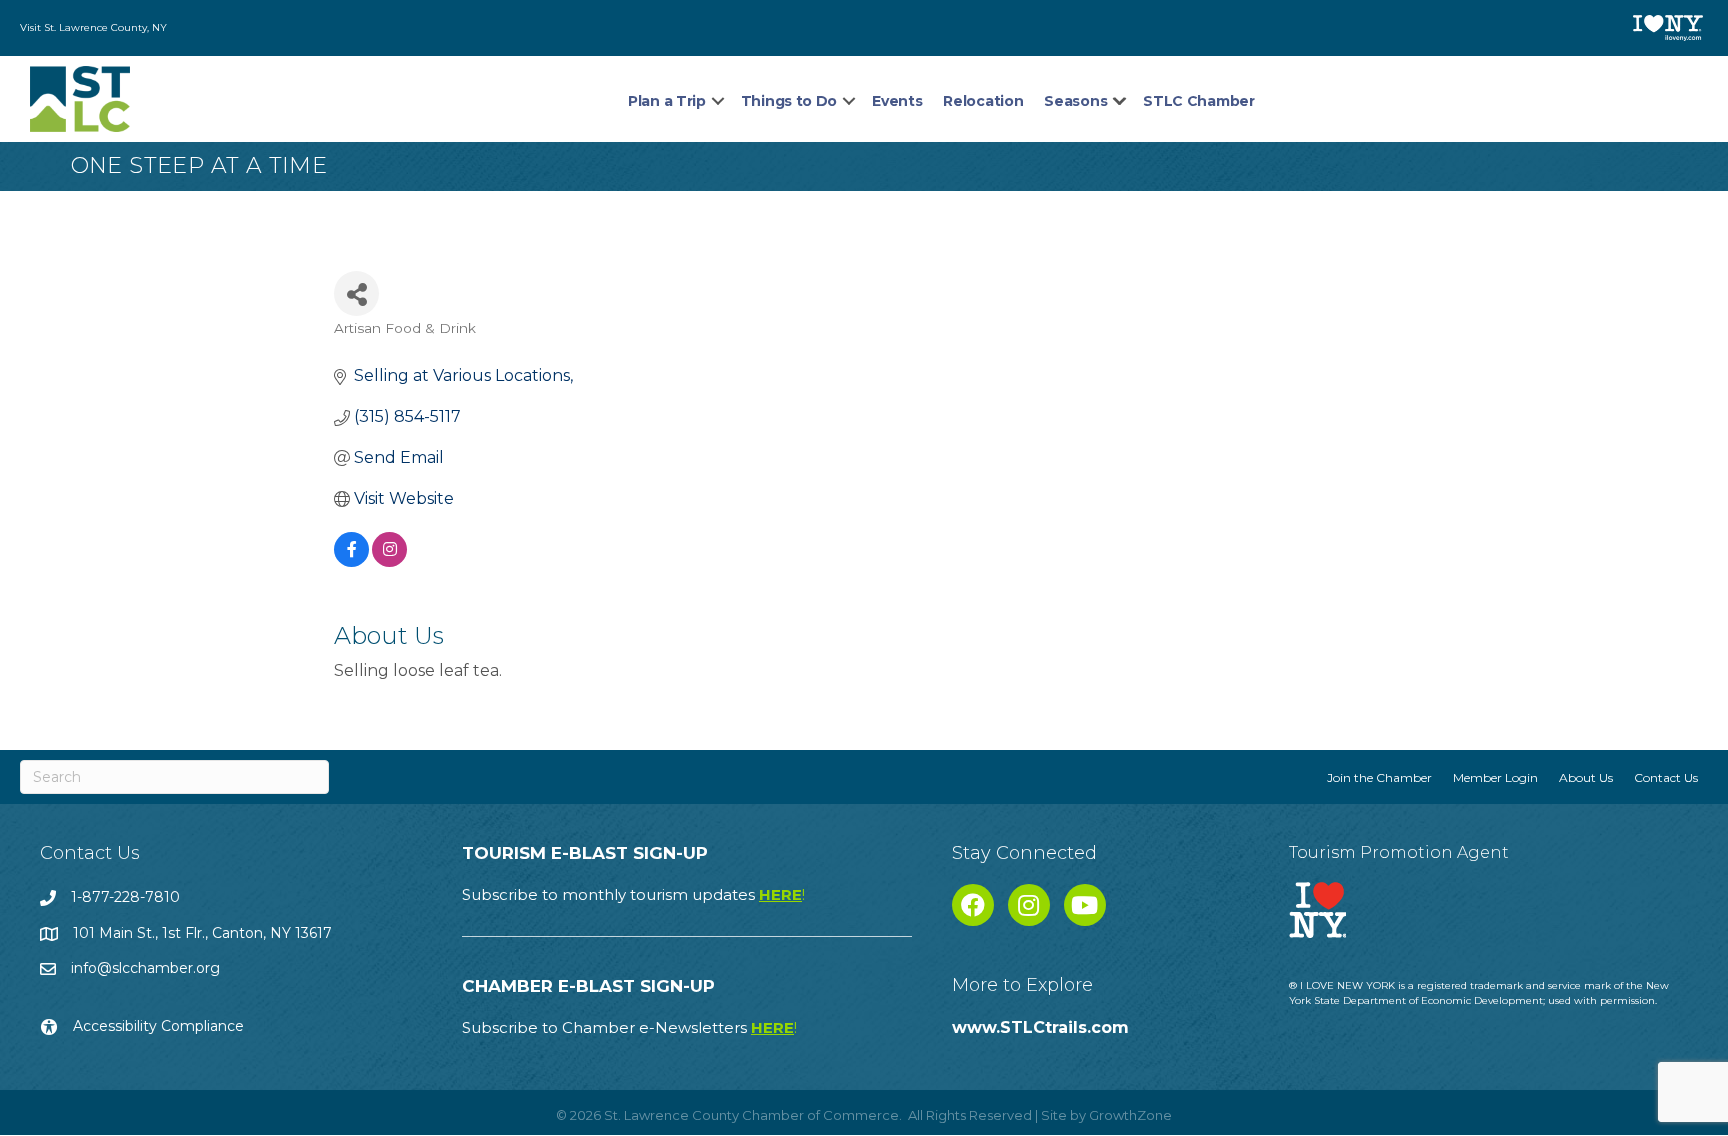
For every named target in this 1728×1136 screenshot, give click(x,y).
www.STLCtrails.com (1040, 1027)
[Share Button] (356, 293)
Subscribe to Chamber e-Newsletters (629, 1027)
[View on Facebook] (351, 561)
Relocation (983, 101)
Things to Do (789, 101)
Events (897, 101)
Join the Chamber (1379, 777)
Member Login (1495, 777)
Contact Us (1666, 777)
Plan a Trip (667, 101)
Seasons (1075, 101)
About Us (1586, 777)
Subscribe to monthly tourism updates (633, 894)
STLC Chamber (1198, 101)
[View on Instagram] (389, 561)
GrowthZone (1130, 1115)
